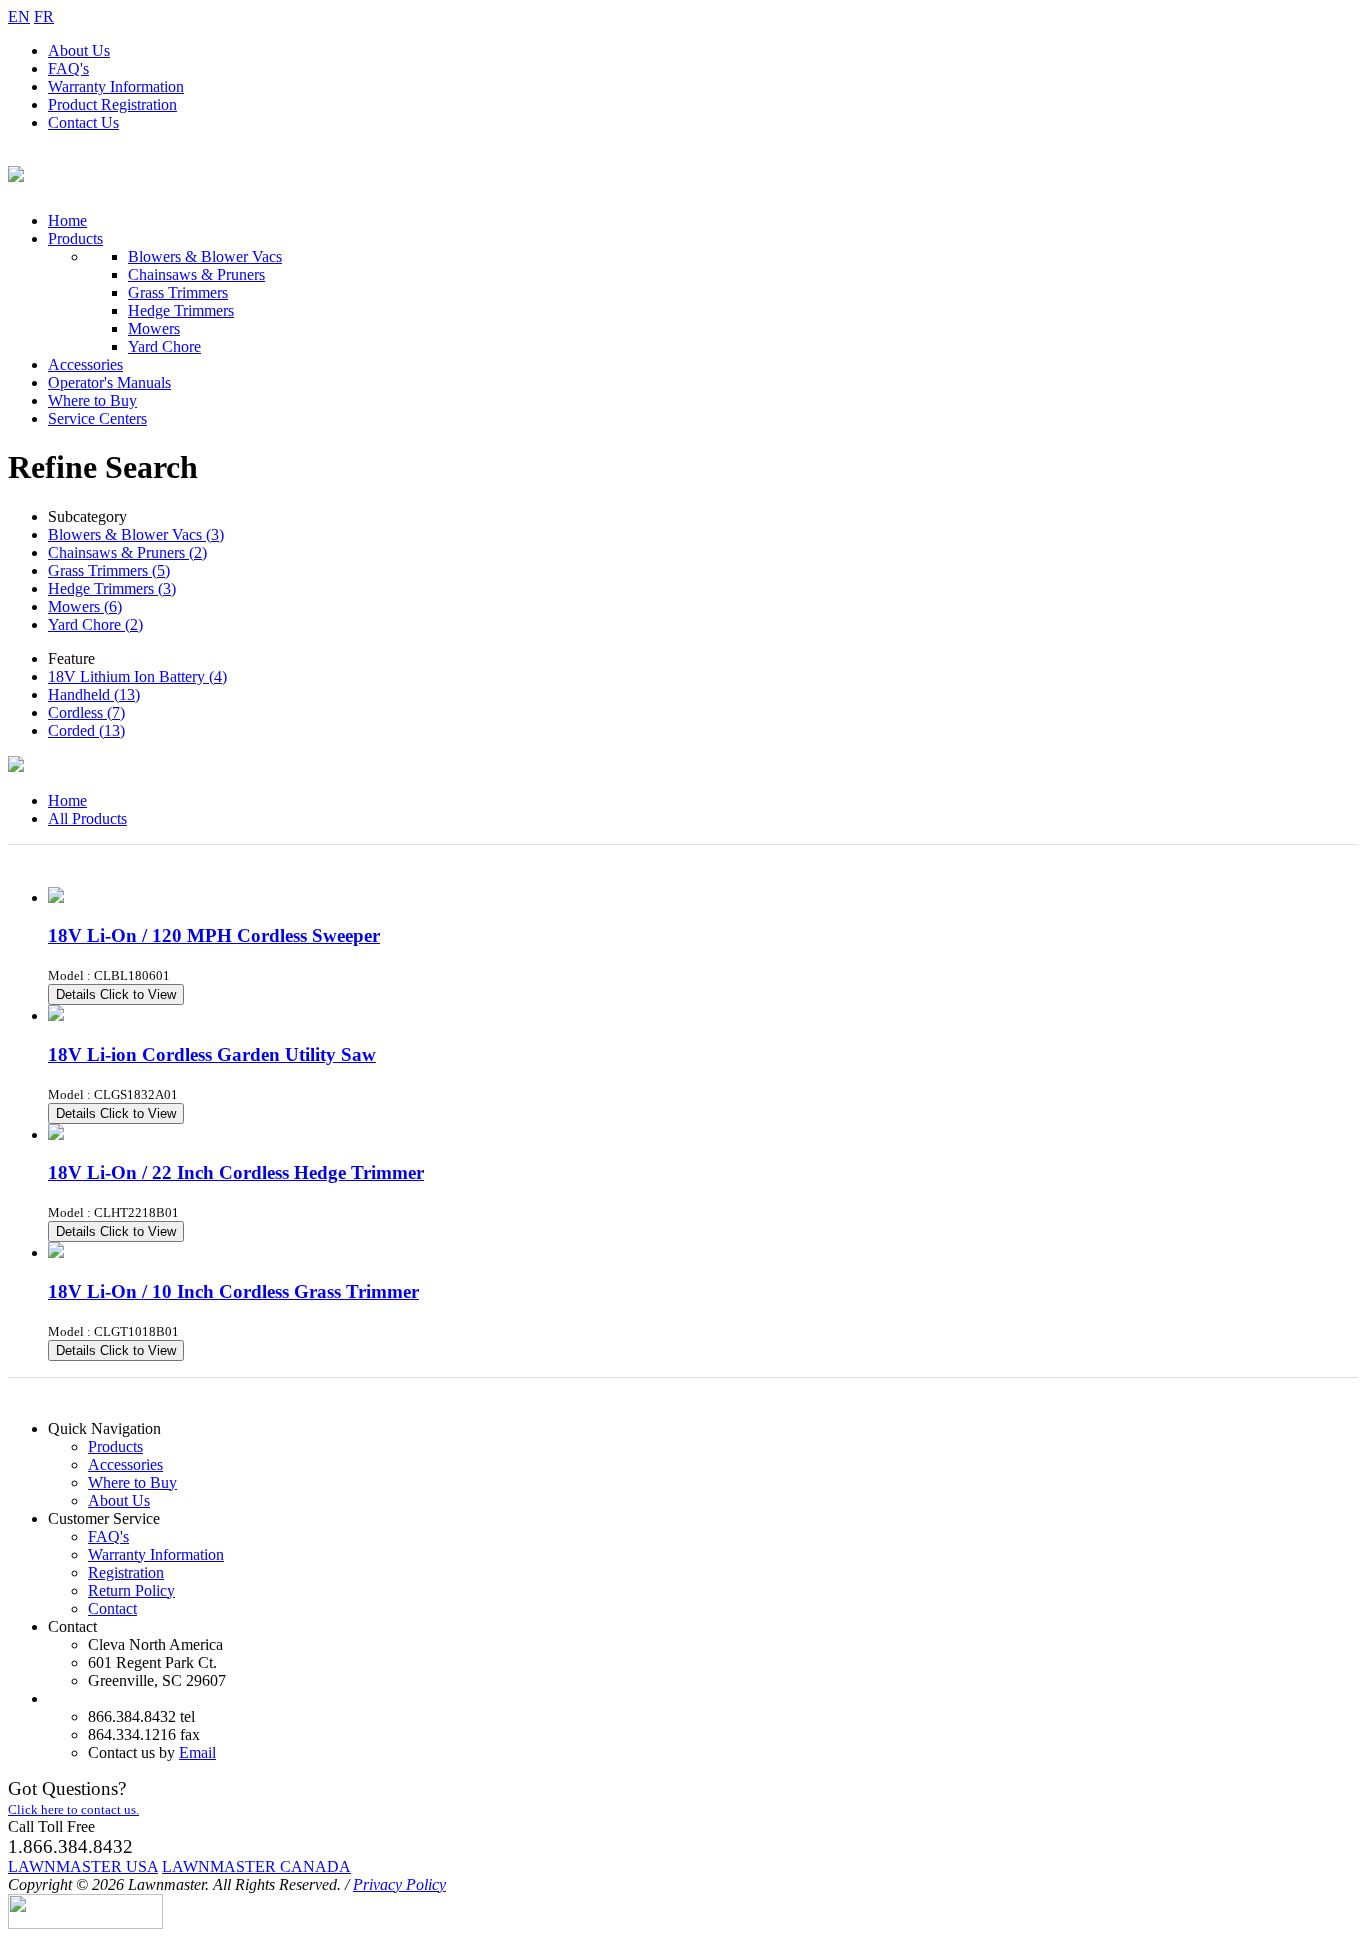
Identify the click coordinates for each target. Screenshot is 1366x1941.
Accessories (85, 364)
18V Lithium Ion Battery (137, 676)
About (79, 50)
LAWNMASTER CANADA (256, 1866)
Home (67, 220)
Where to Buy (92, 400)
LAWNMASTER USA (83, 1866)
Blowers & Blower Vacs (205, 256)
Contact (83, 122)
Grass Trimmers (178, 292)
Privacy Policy (399, 1884)
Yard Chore (164, 346)
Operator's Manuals (109, 382)
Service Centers (97, 418)
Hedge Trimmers (181, 310)
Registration (112, 104)
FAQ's (68, 68)
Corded (86, 730)
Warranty (116, 86)
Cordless (86, 712)
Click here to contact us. (73, 1809)
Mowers (154, 328)
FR (44, 16)
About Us (119, 1500)
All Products (87, 818)
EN (19, 16)
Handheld (94, 694)
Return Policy (131, 1590)
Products (75, 238)
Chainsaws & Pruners (196, 274)
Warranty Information (156, 1554)
